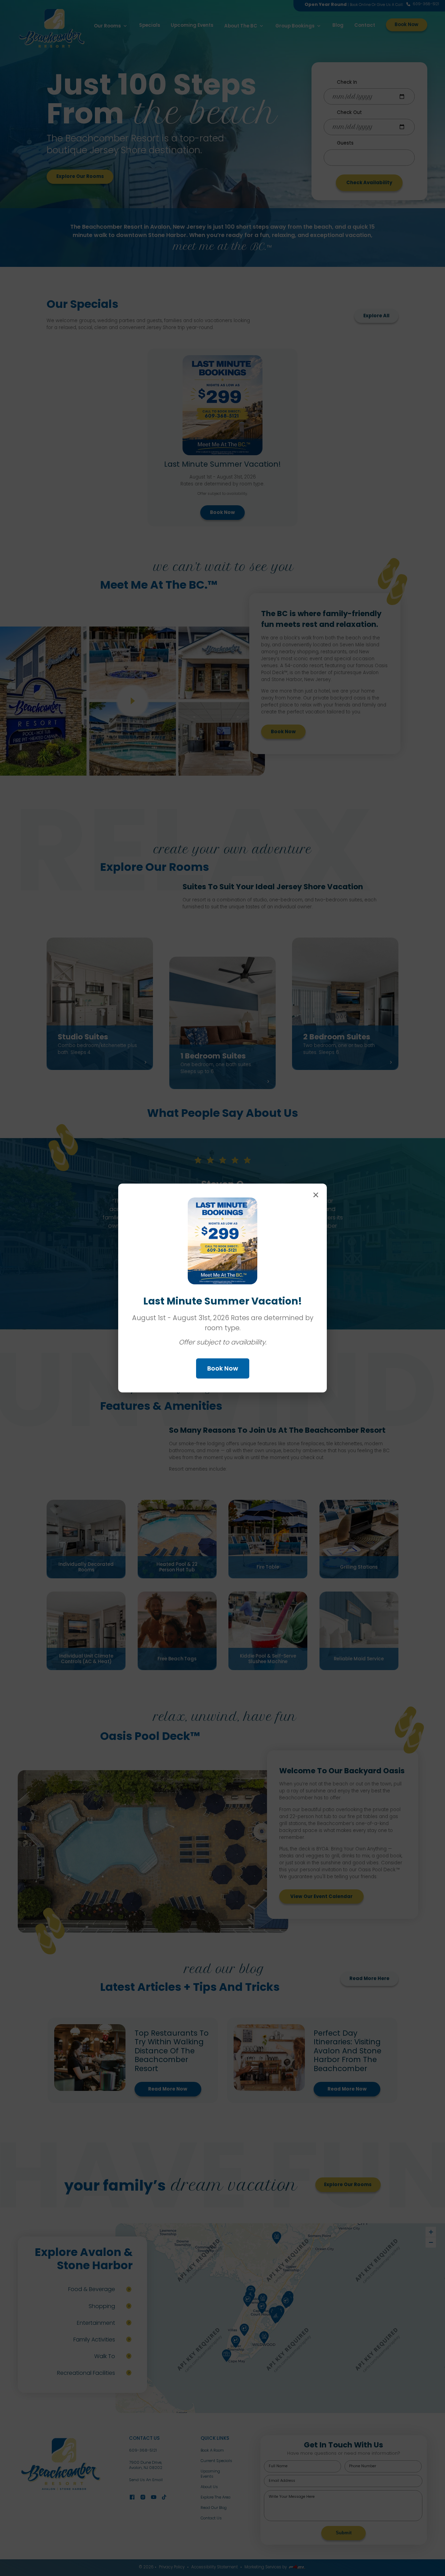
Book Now (223, 1368)
